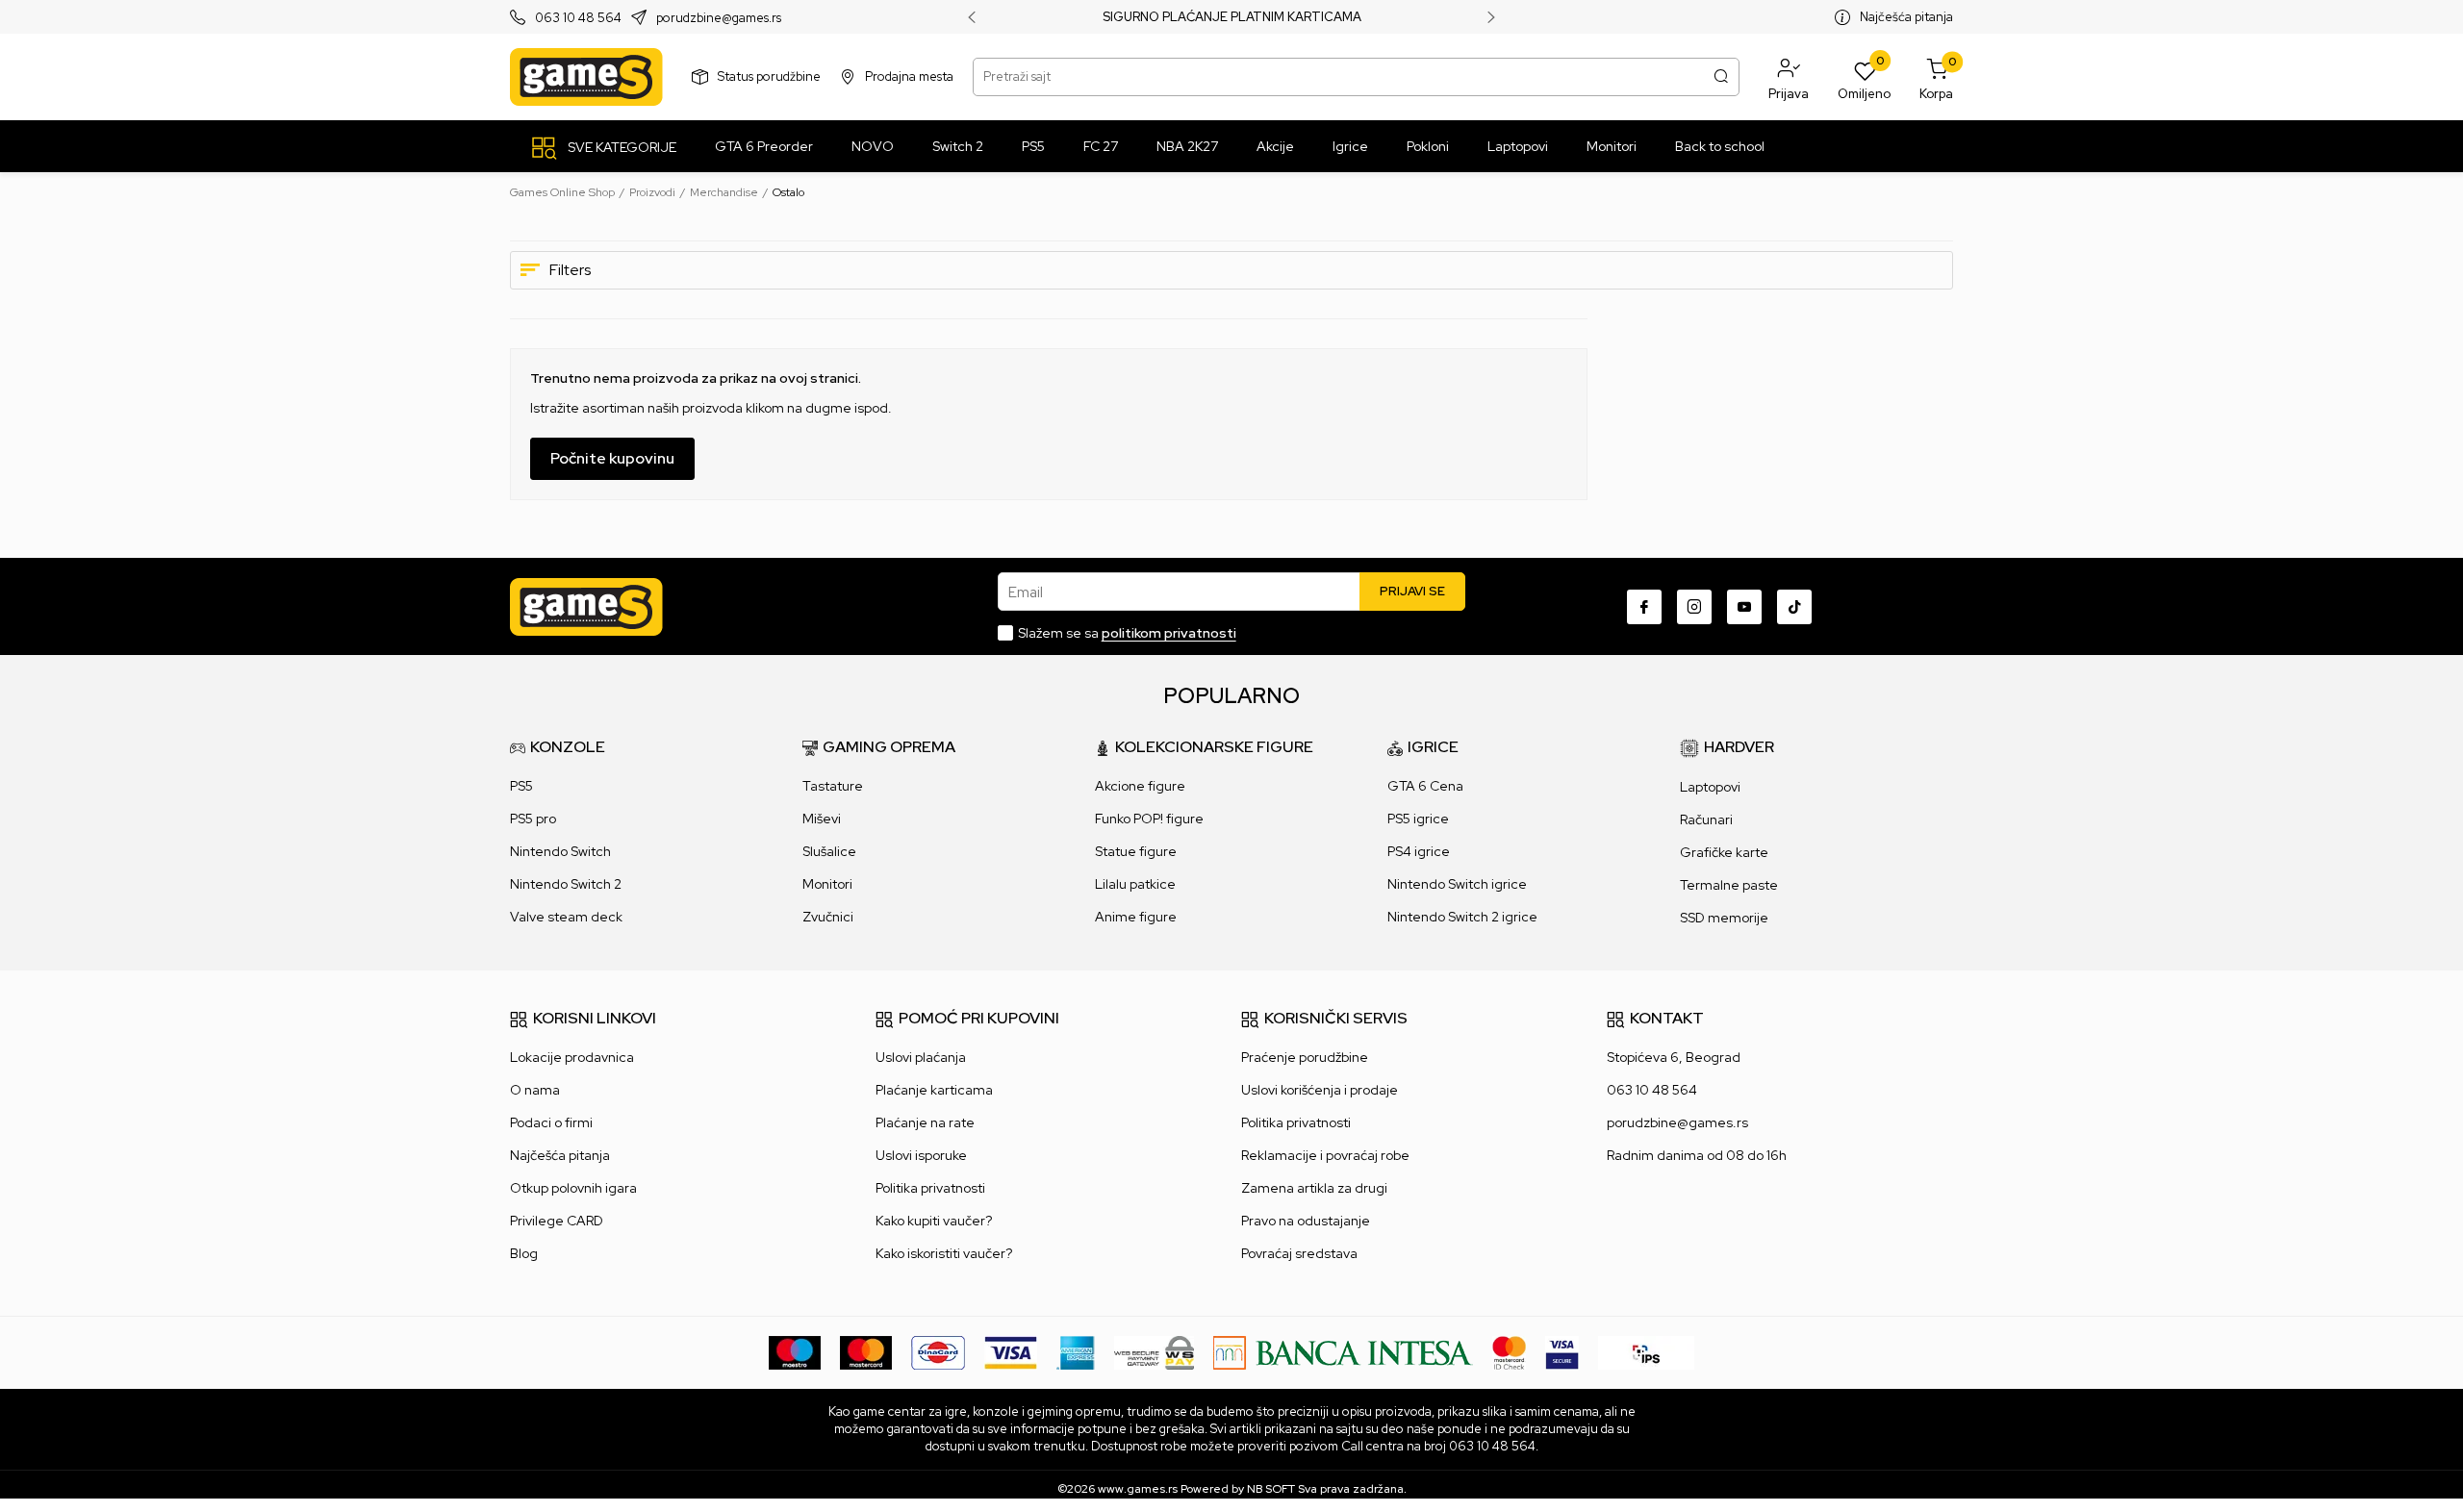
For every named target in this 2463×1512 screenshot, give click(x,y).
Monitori (827, 884)
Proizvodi (652, 192)
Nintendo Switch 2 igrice (1462, 917)
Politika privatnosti (930, 1188)
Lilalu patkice (1135, 884)
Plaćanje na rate (925, 1122)
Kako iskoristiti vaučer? (944, 1253)
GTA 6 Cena (1425, 786)
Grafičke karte (1724, 852)
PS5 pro (533, 819)
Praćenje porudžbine (1305, 1057)
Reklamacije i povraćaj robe (1325, 1155)
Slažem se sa (1127, 633)
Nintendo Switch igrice (1457, 884)
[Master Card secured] (1509, 1351)
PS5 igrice (1418, 819)
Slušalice (829, 851)
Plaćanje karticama (934, 1090)
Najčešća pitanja (1906, 17)
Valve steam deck (566, 917)
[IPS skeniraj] (1646, 1351)
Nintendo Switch (560, 851)
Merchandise (724, 192)
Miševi (822, 819)
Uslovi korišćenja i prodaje (1320, 1090)
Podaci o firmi (551, 1122)
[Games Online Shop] (586, 77)
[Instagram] (1694, 607)
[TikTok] (1794, 607)
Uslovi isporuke (921, 1155)
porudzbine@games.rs (719, 18)
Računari (1706, 819)
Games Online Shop (562, 192)
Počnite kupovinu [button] (612, 458)
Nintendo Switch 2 (566, 884)
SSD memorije (1724, 918)
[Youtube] (1744, 607)
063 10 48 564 (578, 18)
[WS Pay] (1154, 1351)
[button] (1789, 77)
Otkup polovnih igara (573, 1188)
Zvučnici (828, 917)
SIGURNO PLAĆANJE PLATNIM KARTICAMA (1232, 17)
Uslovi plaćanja (921, 1057)
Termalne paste (1729, 885)
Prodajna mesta (909, 76)
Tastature (833, 786)
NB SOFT (1271, 1489)
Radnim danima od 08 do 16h (1697, 1155)
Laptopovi (1710, 787)
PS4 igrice (1419, 851)
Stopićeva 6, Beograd (1674, 1057)
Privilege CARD (557, 1221)
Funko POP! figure (1149, 819)
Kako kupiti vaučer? (934, 1221)
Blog (524, 1253)
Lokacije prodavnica (572, 1057)
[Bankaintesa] (1343, 1351)
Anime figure (1136, 917)
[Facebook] (1644, 607)
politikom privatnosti (1169, 633)
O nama (535, 1090)
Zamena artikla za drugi (1314, 1188)
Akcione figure (1140, 786)
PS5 (521, 786)
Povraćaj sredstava (1299, 1253)
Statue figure (1136, 851)
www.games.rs (1138, 1489)
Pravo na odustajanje (1306, 1221)
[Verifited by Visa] (1562, 1351)
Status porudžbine (769, 76)
